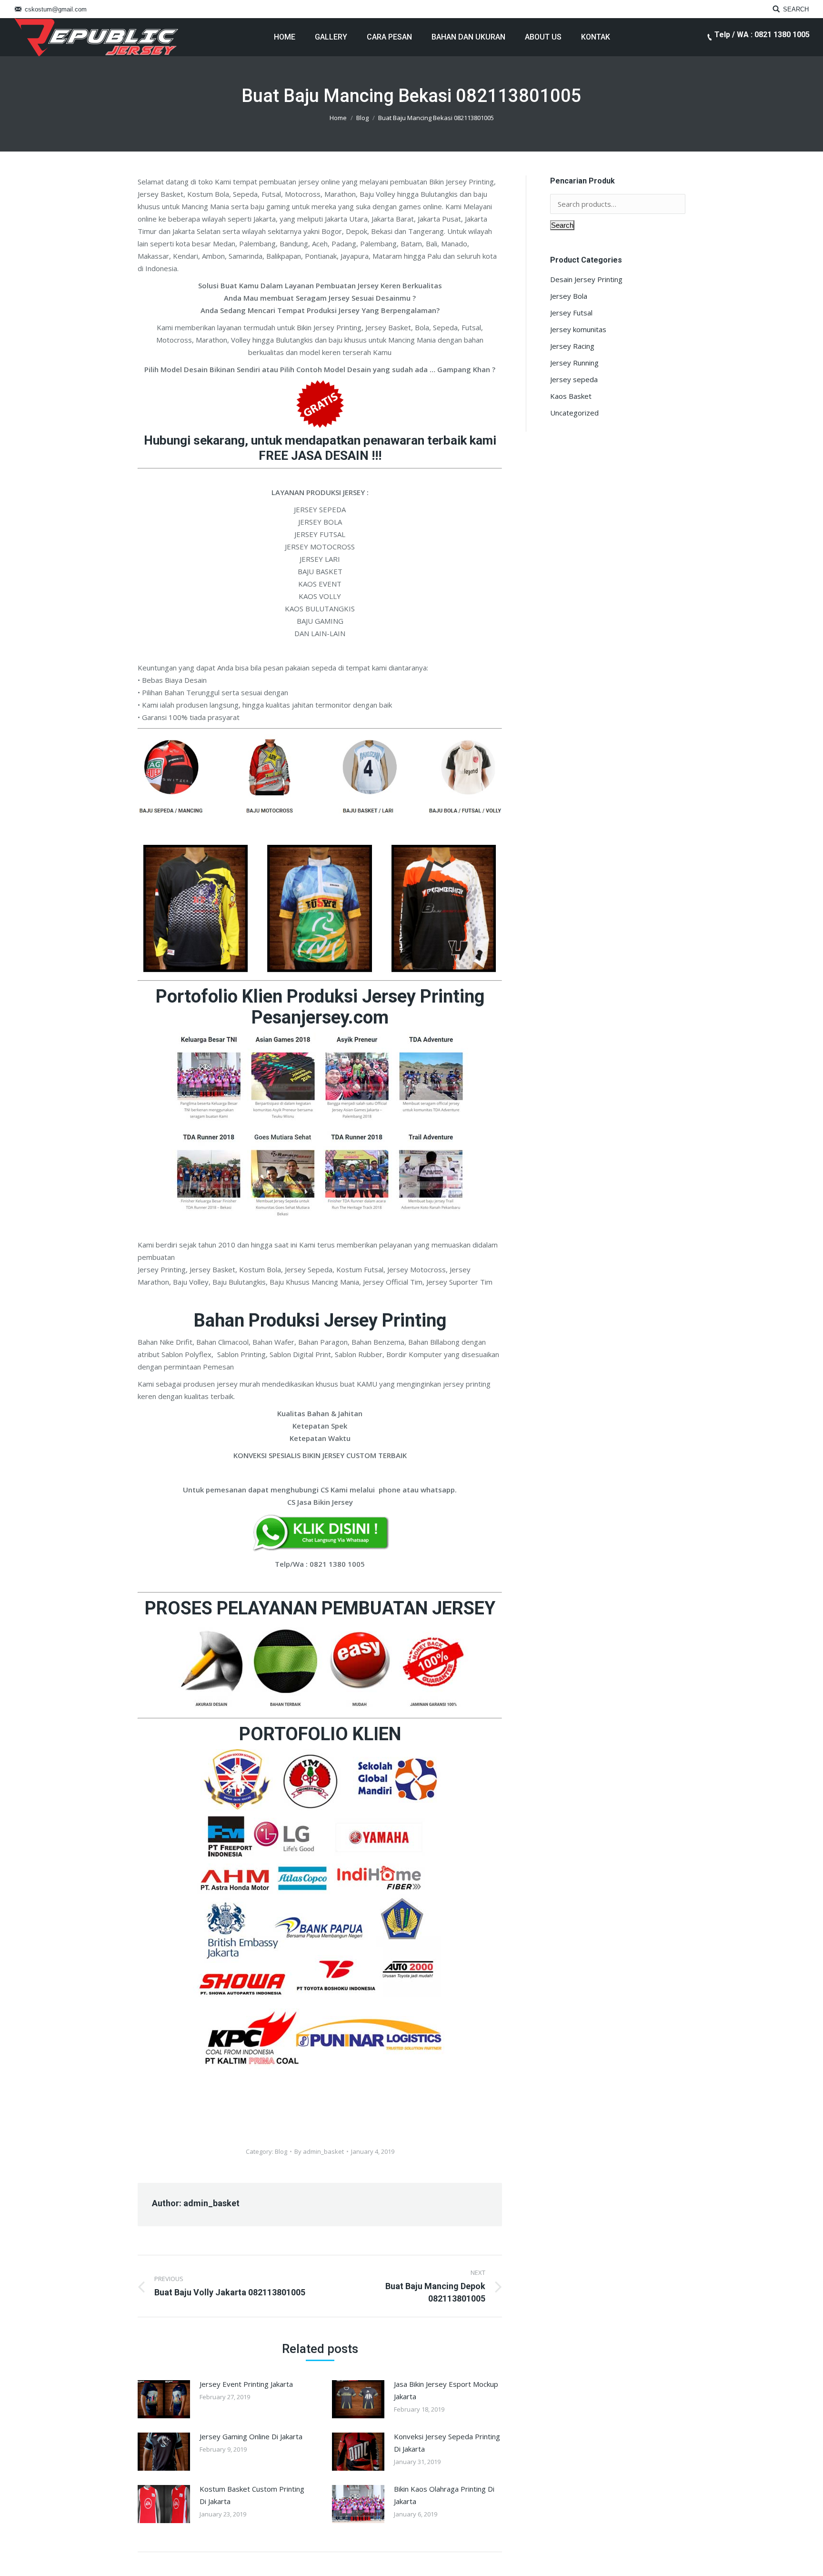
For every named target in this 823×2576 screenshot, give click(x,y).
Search (562, 225)
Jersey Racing (572, 346)
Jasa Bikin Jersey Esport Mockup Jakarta (446, 2390)
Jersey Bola (569, 296)
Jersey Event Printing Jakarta (246, 2384)
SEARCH (796, 9)
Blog (362, 118)
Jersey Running (574, 363)
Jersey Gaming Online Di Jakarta (251, 2436)
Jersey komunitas (578, 329)
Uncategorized (574, 413)
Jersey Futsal (571, 313)
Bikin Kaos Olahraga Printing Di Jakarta (444, 2495)
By (319, 2151)
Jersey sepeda (574, 379)
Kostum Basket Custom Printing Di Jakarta (252, 2495)
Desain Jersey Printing (586, 279)
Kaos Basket (571, 396)
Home (338, 118)
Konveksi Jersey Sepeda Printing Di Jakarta (447, 2443)
